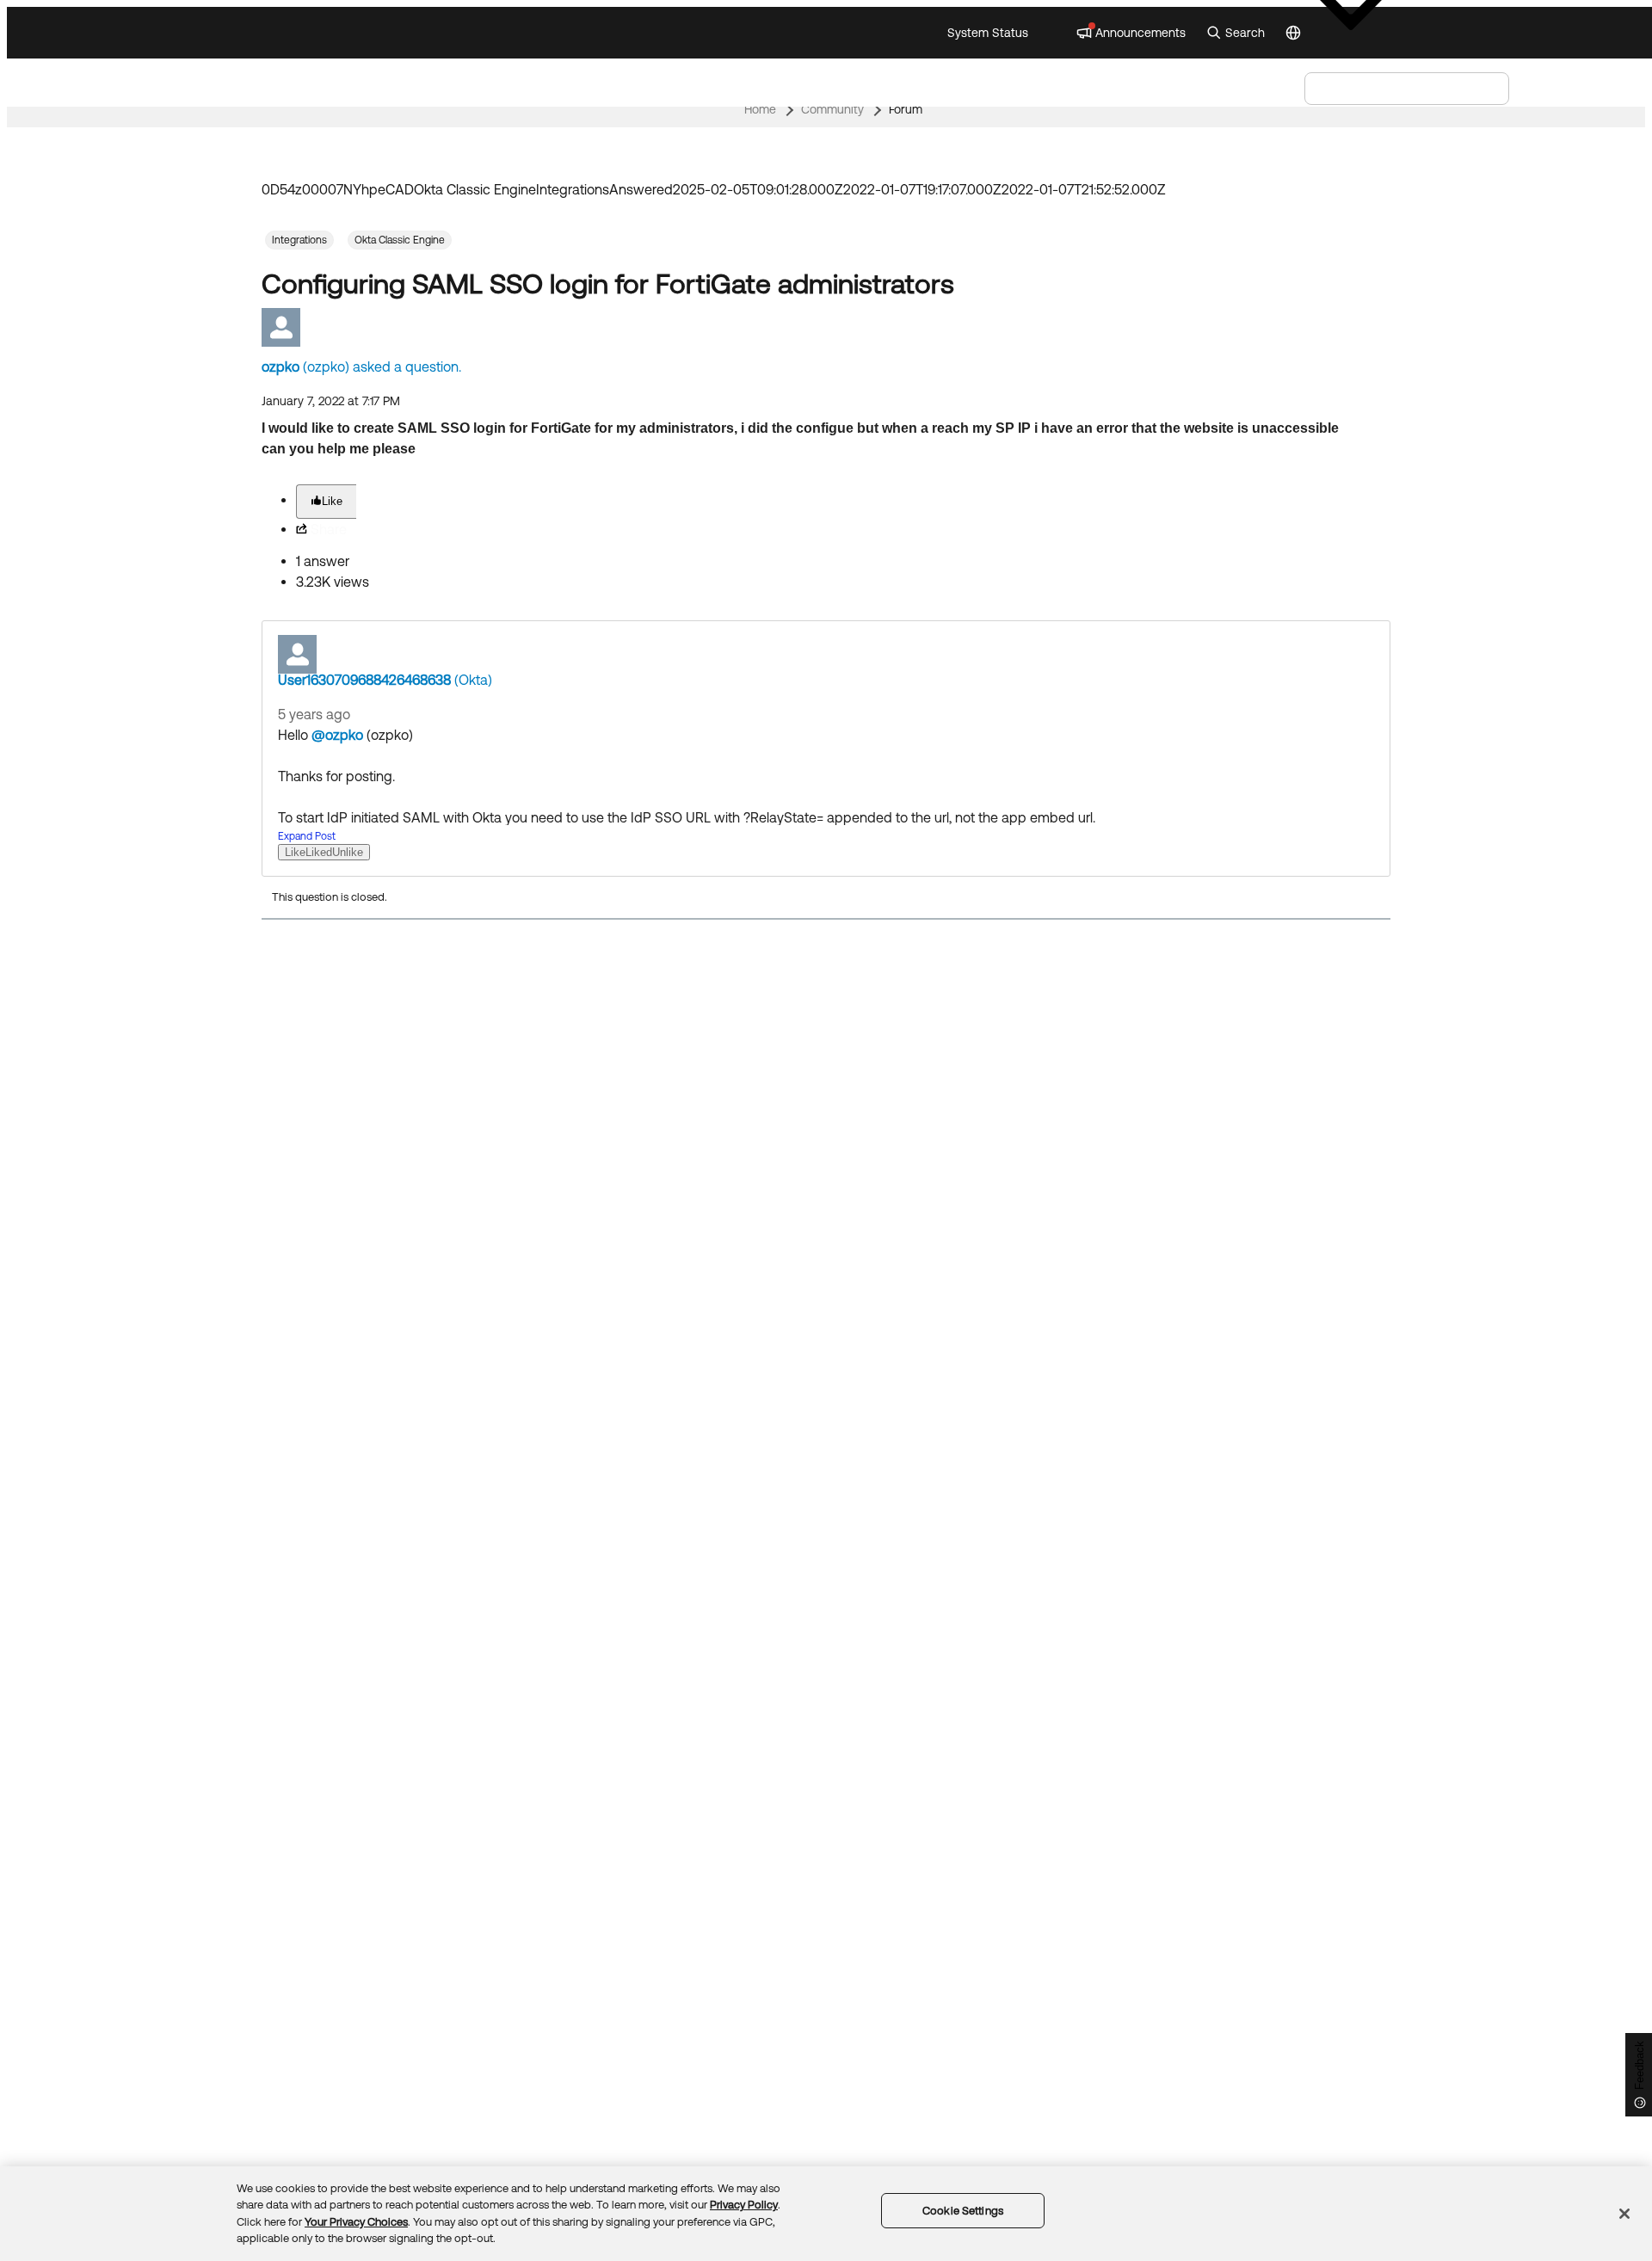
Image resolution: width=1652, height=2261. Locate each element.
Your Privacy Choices (356, 2222)
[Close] (1624, 2214)
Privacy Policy (744, 2205)
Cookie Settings (963, 2211)
